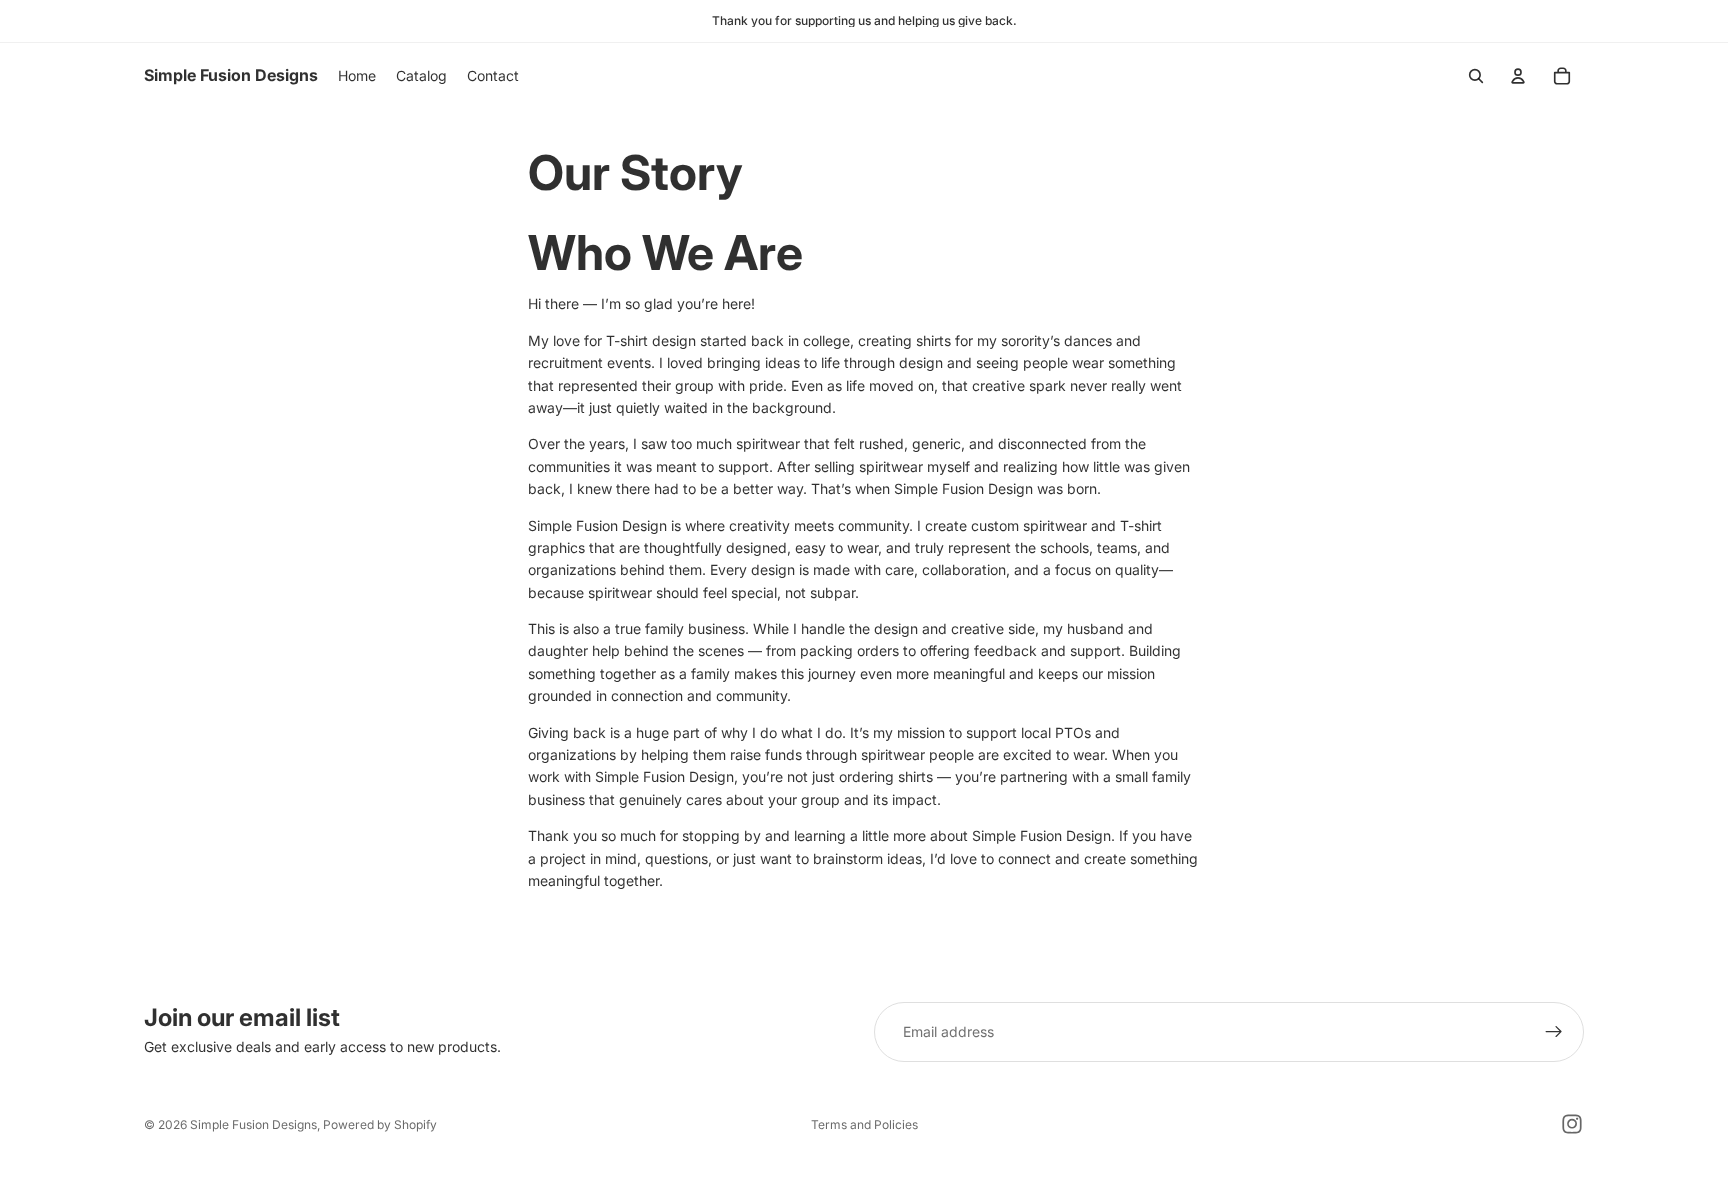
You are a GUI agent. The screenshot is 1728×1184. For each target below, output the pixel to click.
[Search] (1476, 76)
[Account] (1518, 76)
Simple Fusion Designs (253, 1124)
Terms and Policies (864, 1124)
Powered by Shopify (380, 1124)
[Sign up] (1554, 1032)
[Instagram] (1572, 1124)
